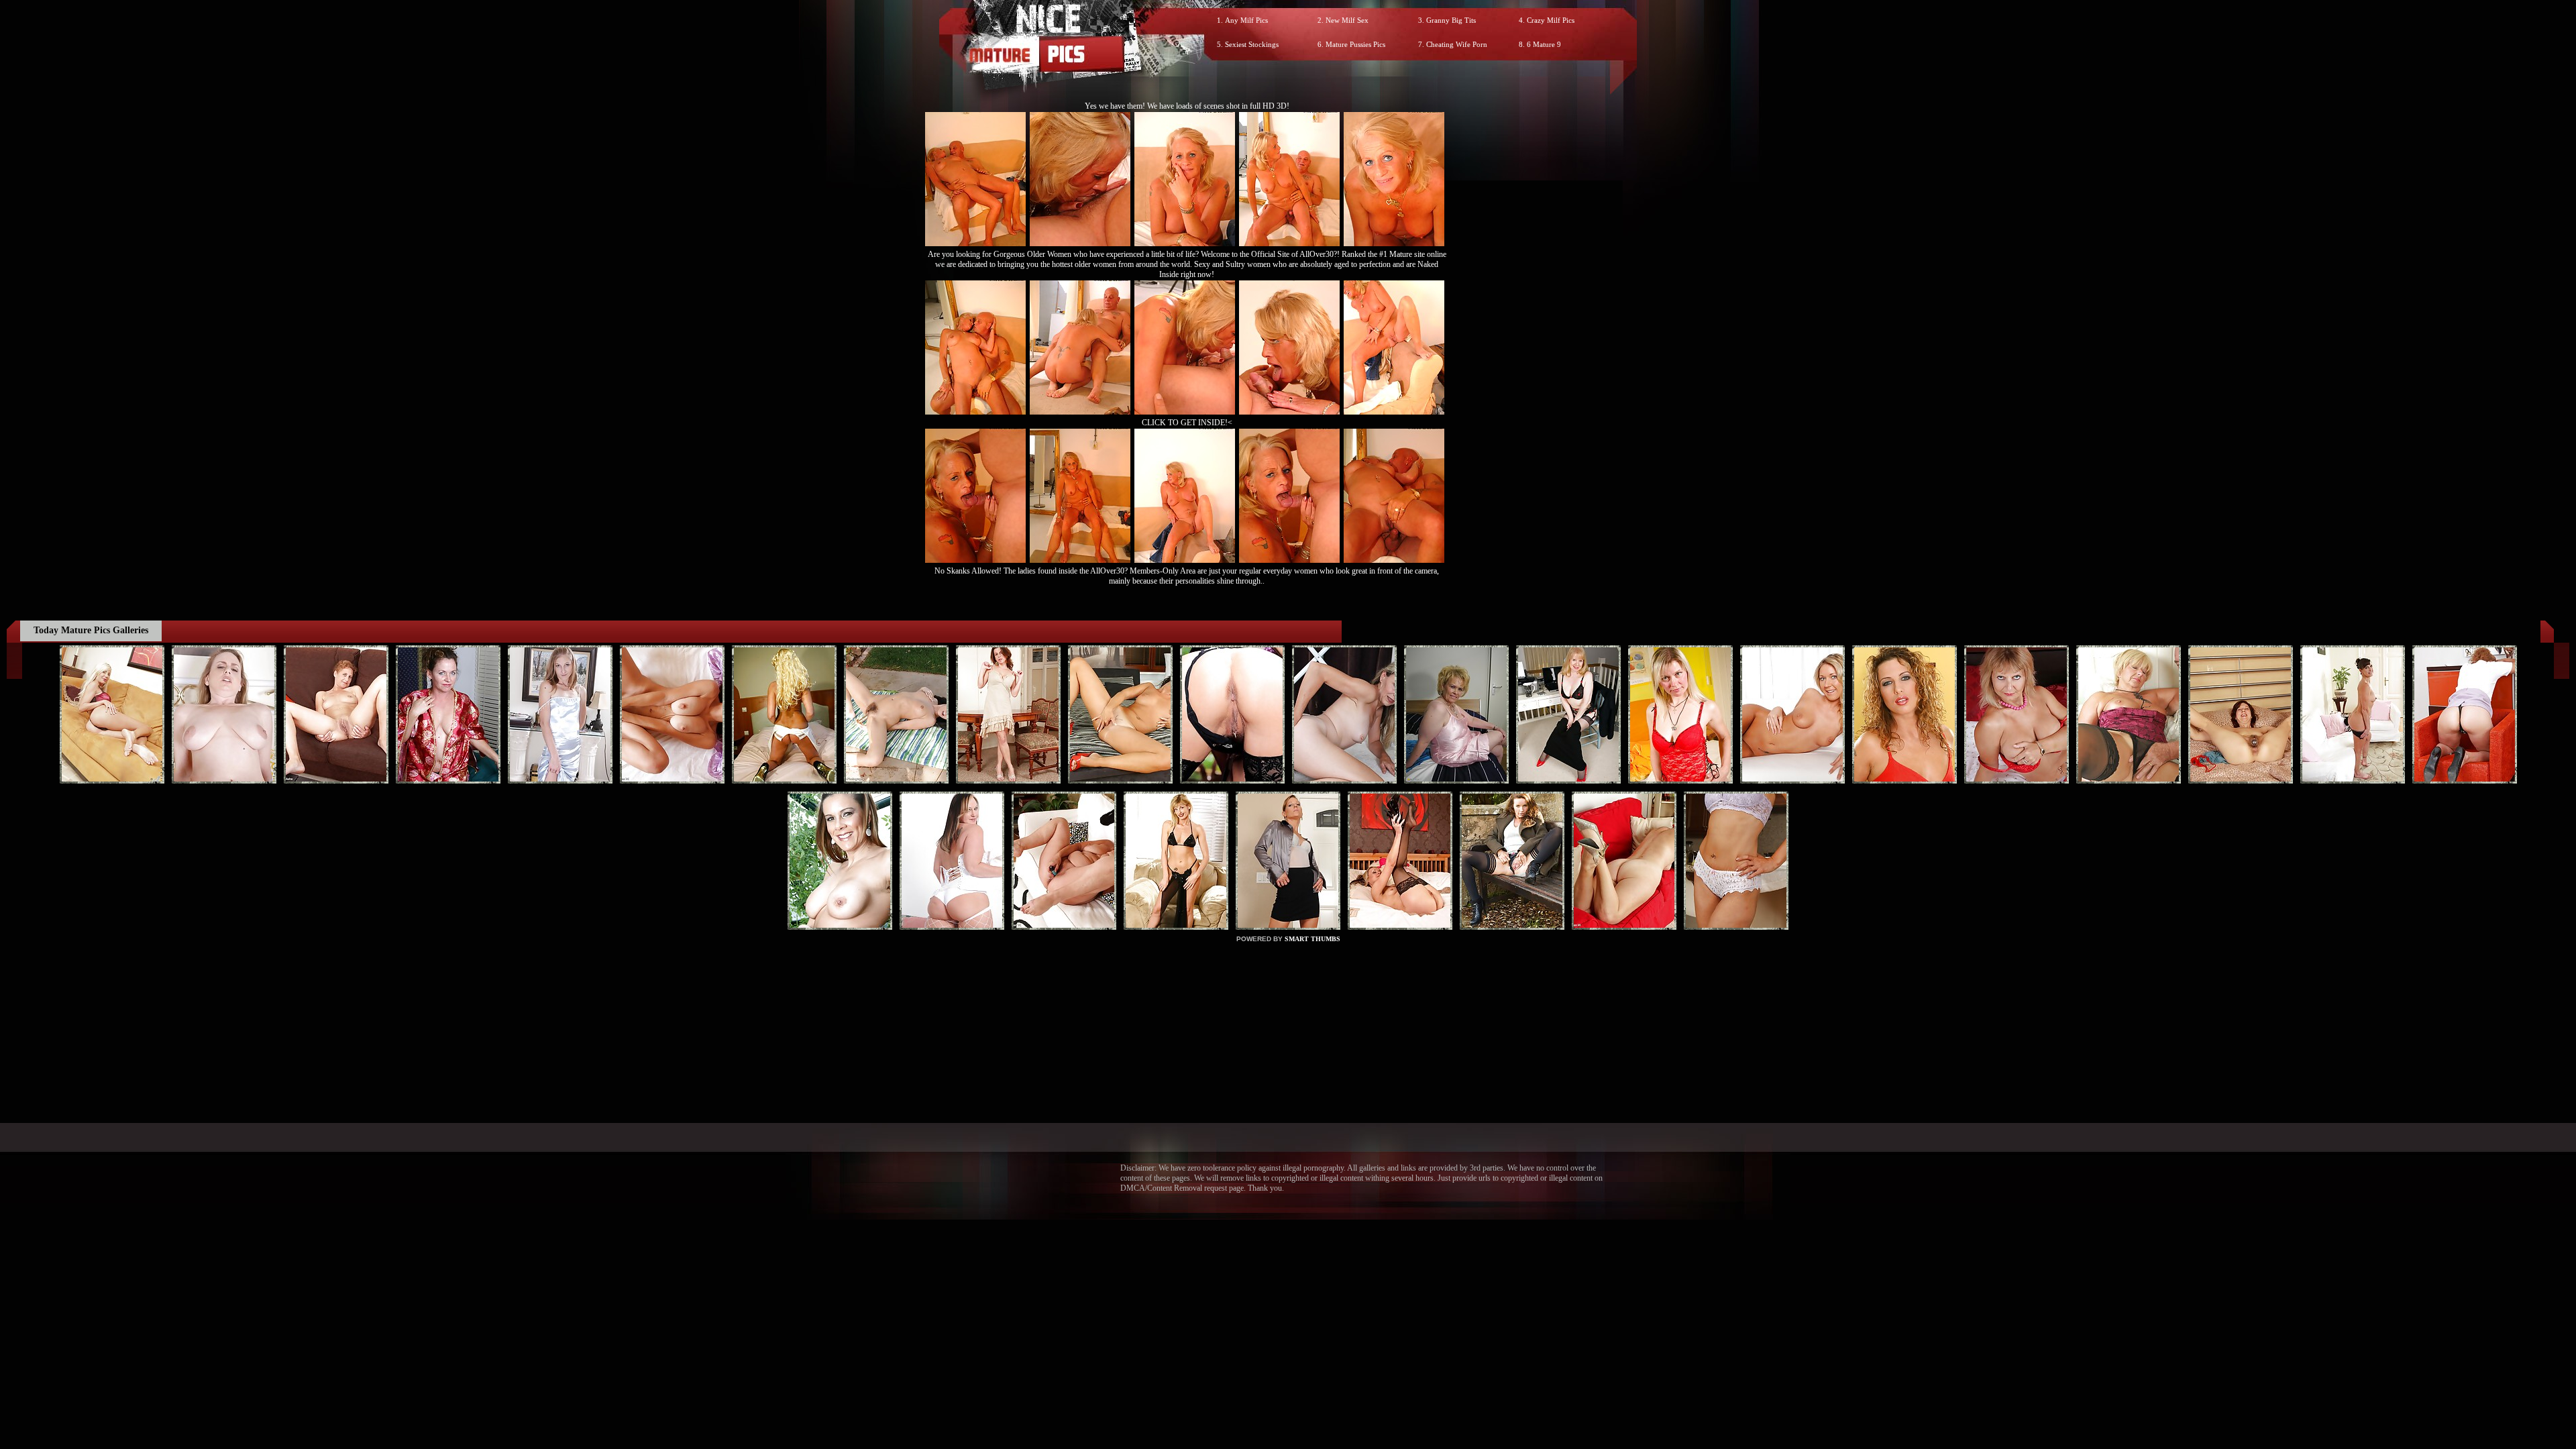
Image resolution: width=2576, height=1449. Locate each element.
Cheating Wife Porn (1457, 44)
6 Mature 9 (1544, 44)
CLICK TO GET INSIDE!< (1187, 423)
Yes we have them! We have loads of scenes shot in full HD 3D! (1187, 106)
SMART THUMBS (1312, 939)
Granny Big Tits (1451, 20)
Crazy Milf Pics (1551, 20)
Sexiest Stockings (1252, 44)
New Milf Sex (1347, 20)
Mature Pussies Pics (1355, 44)
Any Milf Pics (1246, 20)
